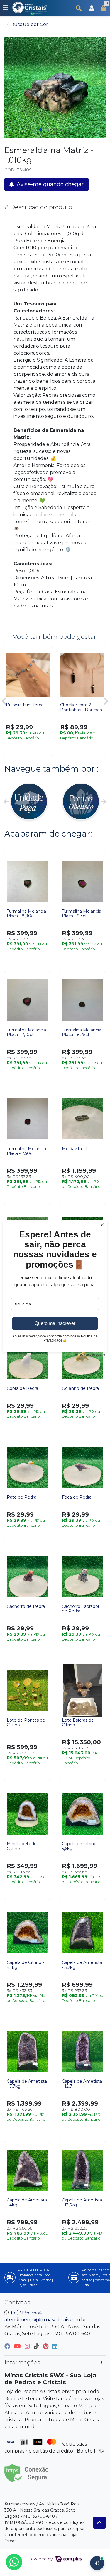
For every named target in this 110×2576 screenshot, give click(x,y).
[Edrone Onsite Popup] (55, 1288)
